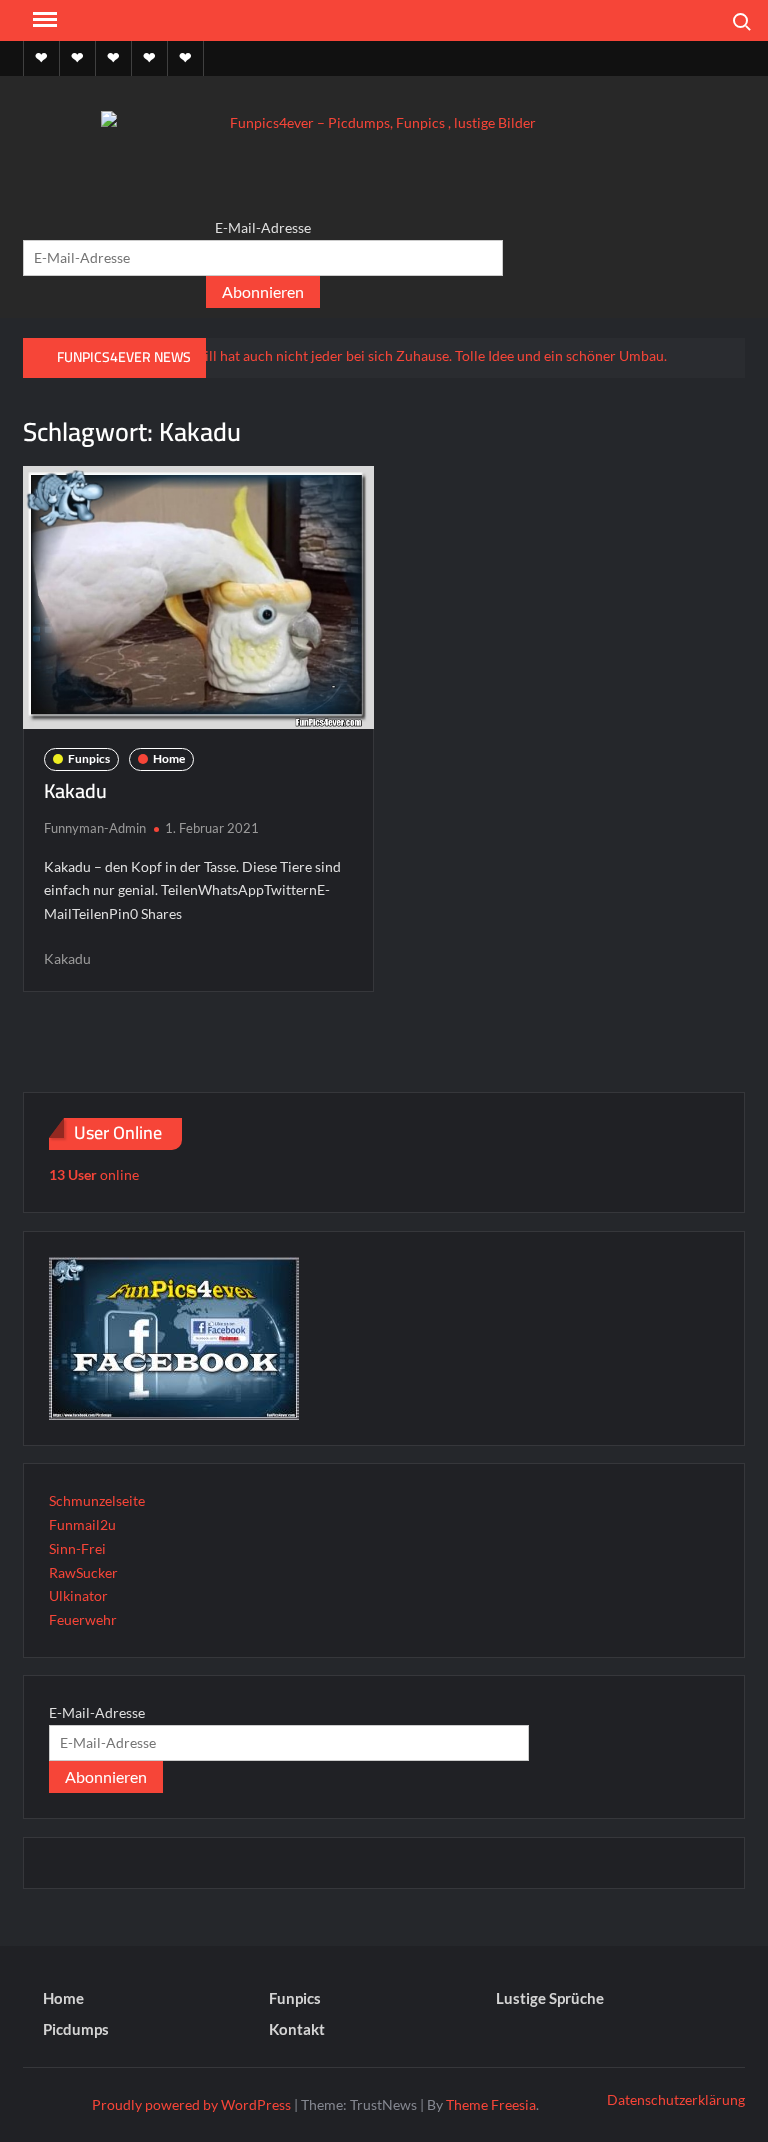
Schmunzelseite (97, 1500)
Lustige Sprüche (550, 1998)
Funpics (89, 758)
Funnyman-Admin (95, 828)
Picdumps (76, 2029)
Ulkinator (78, 1595)
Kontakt (297, 2029)
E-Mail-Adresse (263, 227)
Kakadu (75, 790)
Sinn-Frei (77, 1548)
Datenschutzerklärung (676, 2099)
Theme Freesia (491, 2104)
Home (169, 758)
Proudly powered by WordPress (191, 2104)
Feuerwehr (83, 1619)
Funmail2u (82, 1524)
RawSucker (83, 1572)
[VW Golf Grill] (347, 354)
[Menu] (43, 20)
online (94, 1174)
